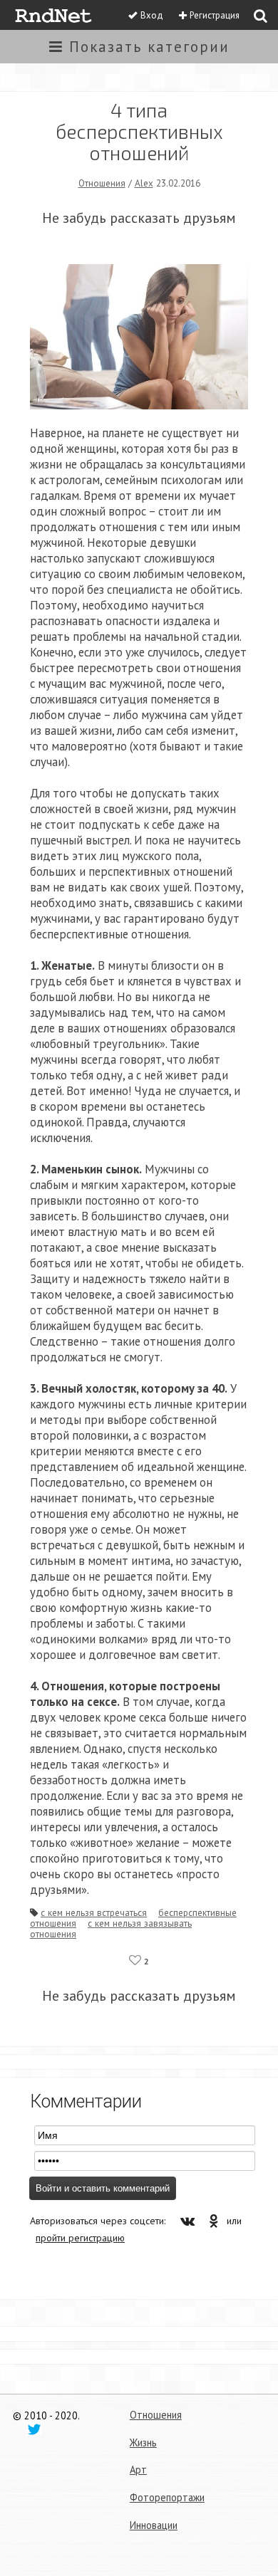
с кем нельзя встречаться (94, 1912)
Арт (138, 2470)
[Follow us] (34, 2429)
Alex (144, 183)
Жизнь (143, 2443)
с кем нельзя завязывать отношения (111, 1928)
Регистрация (215, 15)
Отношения (102, 183)
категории (149, 47)
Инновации (154, 2525)
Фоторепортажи (167, 2497)
